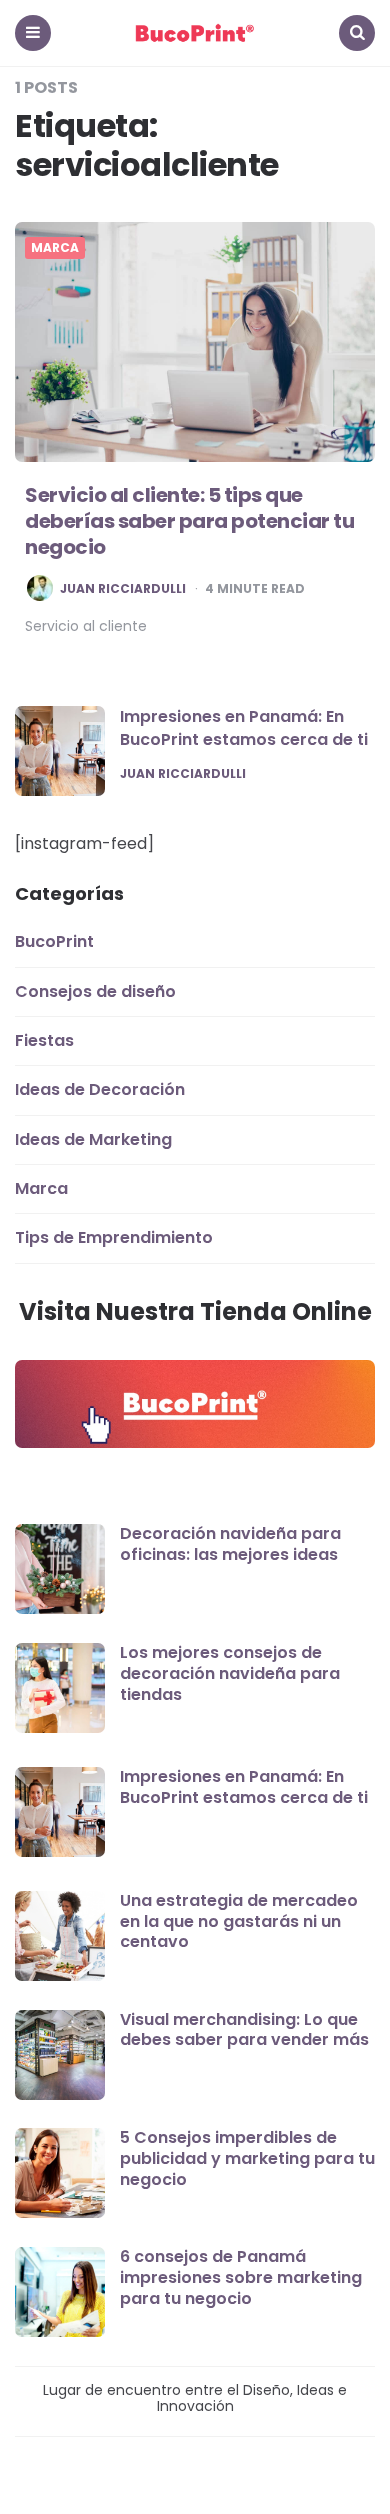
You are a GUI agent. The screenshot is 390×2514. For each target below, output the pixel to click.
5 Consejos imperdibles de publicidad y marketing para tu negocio (247, 2158)
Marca (55, 248)
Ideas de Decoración (100, 1089)
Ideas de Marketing (93, 1139)
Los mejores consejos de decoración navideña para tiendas (230, 1673)
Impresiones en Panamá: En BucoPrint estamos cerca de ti (244, 727)
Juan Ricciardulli (123, 589)
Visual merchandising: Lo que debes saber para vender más (244, 2030)
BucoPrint (54, 941)
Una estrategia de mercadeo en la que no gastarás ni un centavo (239, 1921)
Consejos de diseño (95, 991)
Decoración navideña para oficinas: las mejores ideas (230, 1544)
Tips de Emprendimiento (114, 1237)
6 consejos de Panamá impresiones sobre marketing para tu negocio (241, 2277)
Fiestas (44, 1040)
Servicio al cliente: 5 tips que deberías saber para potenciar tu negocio (189, 521)
